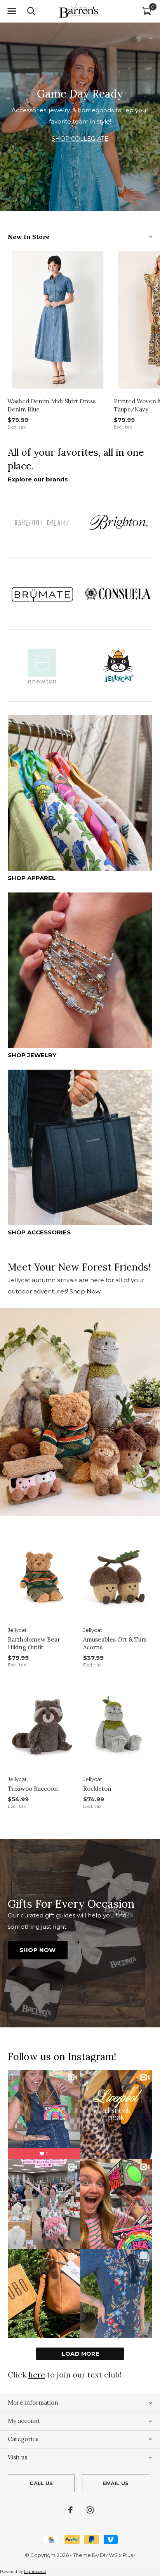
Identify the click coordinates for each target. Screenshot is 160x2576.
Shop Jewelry (32, 1055)
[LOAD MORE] (80, 2354)
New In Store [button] (29, 237)
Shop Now (85, 1291)
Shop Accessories (39, 1232)
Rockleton (97, 1789)
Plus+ (129, 2555)
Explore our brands (38, 479)
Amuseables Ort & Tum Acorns (115, 1644)
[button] (12, 11)
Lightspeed (35, 2572)
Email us (116, 2483)
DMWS (109, 2555)
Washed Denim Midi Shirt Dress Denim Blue (51, 405)
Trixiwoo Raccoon (33, 1789)
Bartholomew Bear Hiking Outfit (34, 1644)
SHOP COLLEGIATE (80, 139)
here (37, 2375)
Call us (41, 2483)
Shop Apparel (32, 878)
